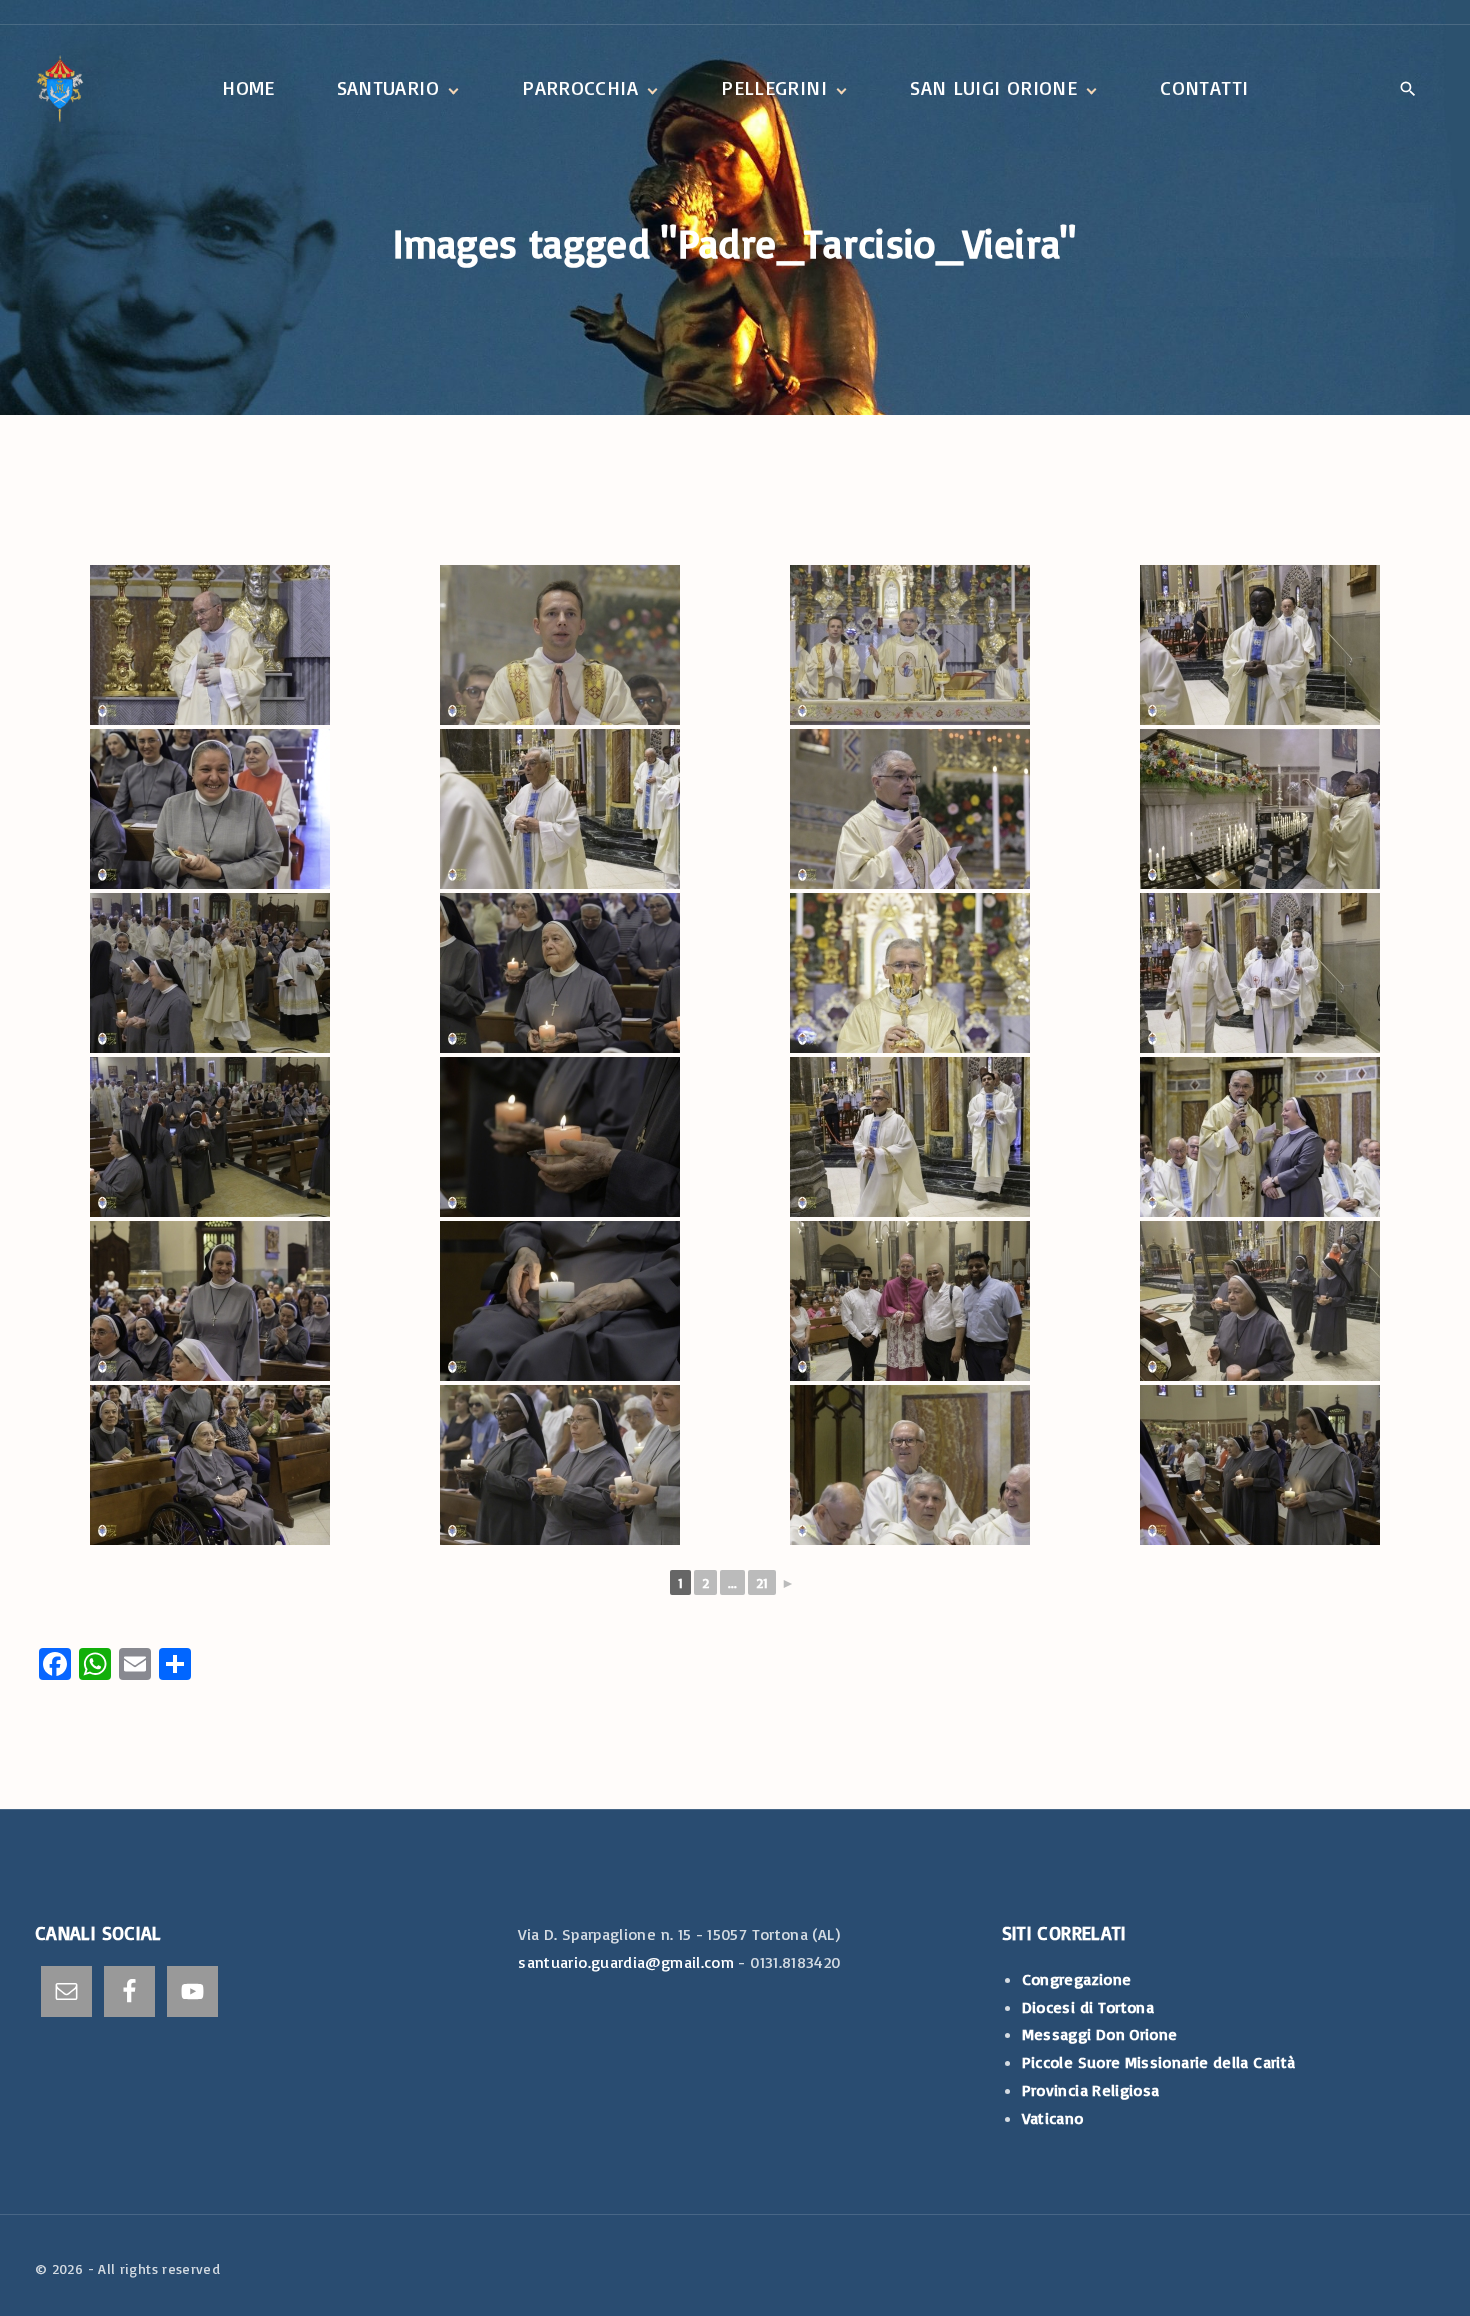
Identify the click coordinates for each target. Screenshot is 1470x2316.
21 (762, 1582)
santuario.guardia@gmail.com (626, 1962)
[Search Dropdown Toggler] (1408, 90)
